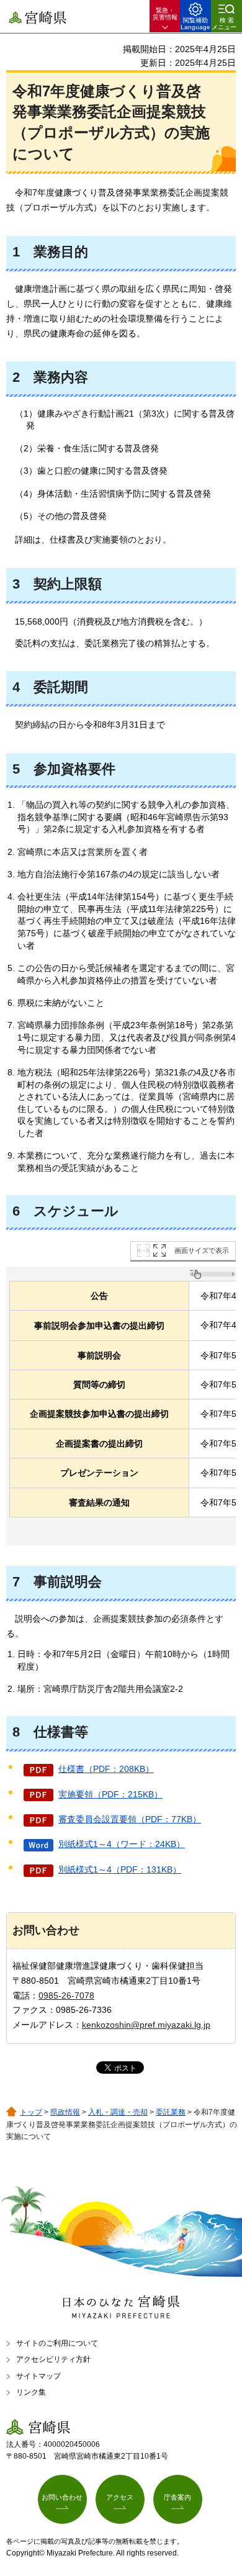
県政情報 (65, 2112)
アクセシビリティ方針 (53, 2359)
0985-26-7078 (66, 1995)
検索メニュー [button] (224, 24)
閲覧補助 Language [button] (195, 24)
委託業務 (171, 2112)
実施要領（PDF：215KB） (110, 1794)
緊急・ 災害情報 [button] (165, 14)
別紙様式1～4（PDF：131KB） (120, 1869)
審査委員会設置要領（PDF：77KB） (130, 1819)
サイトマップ (38, 2376)
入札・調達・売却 (118, 2112)
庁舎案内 (177, 2497)
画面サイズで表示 (202, 1250)
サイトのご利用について (57, 2343)
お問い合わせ (62, 2497)
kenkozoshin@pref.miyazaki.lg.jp (146, 2025)
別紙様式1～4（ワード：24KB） (122, 1844)
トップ (31, 2112)
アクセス (120, 2497)
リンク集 (31, 2392)
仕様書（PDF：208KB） (106, 1769)
